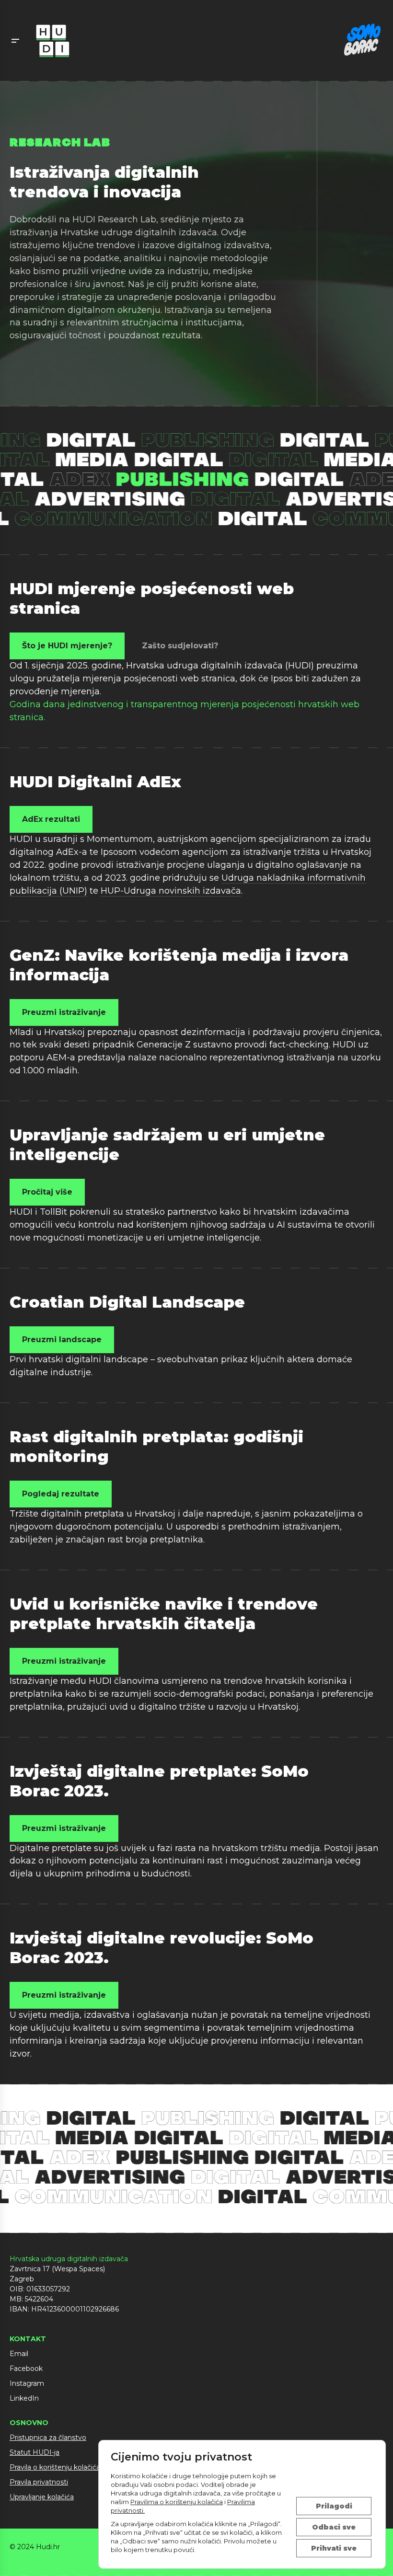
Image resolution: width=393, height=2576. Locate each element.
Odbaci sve (334, 2527)
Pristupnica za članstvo (48, 2438)
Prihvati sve (334, 2548)
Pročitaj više (47, 1192)
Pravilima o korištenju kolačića (177, 2502)
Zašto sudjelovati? (180, 646)
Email (19, 2354)
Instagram (27, 2383)
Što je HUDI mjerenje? (67, 646)
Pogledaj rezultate (61, 1494)
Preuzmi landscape (62, 1340)
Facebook (26, 2369)
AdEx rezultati (51, 819)
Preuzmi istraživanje (64, 1012)
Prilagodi (334, 2506)
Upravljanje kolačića (42, 2497)
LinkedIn (24, 2398)
